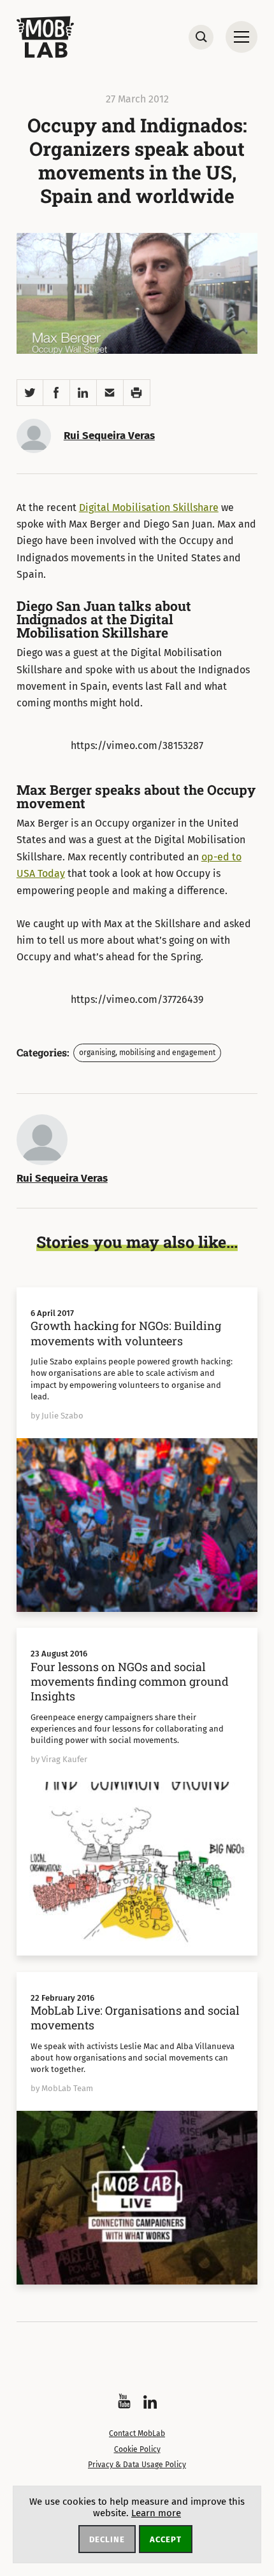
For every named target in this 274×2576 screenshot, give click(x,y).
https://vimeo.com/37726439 (137, 999)
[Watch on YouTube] (124, 2401)
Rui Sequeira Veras (109, 436)
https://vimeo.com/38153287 (137, 745)
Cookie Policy (137, 2449)
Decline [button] (107, 2539)
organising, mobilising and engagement (147, 1053)
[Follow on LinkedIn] (150, 2402)
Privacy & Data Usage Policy (137, 2465)
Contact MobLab (137, 2433)
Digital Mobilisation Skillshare (149, 507)
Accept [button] (166, 2539)
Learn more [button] (156, 2513)
